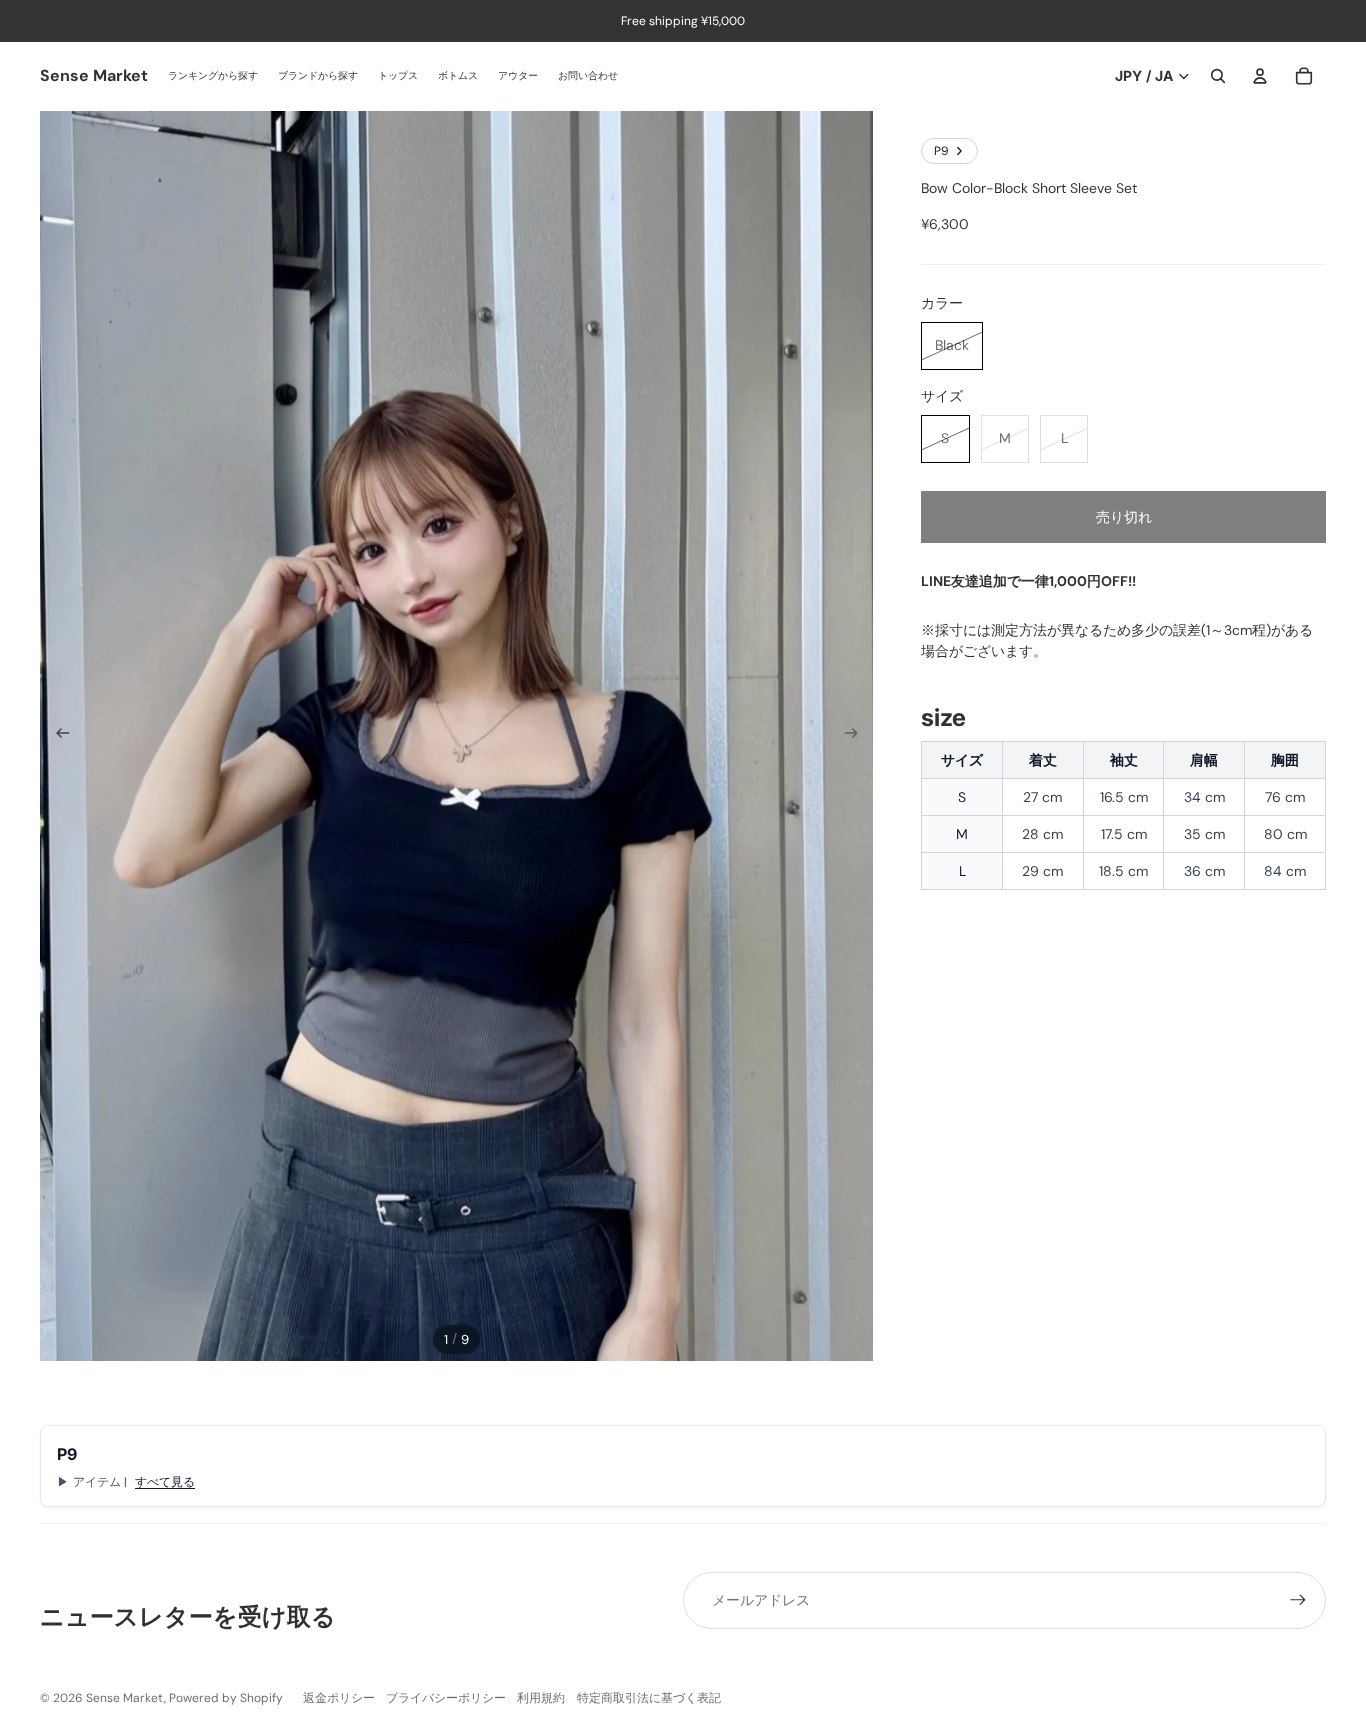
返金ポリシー (339, 1698)
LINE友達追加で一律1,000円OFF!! (1028, 581)
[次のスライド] (857, 736)
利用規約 (541, 1698)
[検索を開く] (1218, 76)
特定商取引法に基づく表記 (649, 1698)
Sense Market (125, 1698)
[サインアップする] (1298, 1600)
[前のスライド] (56, 736)
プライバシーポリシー (446, 1698)
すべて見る (165, 1482)
